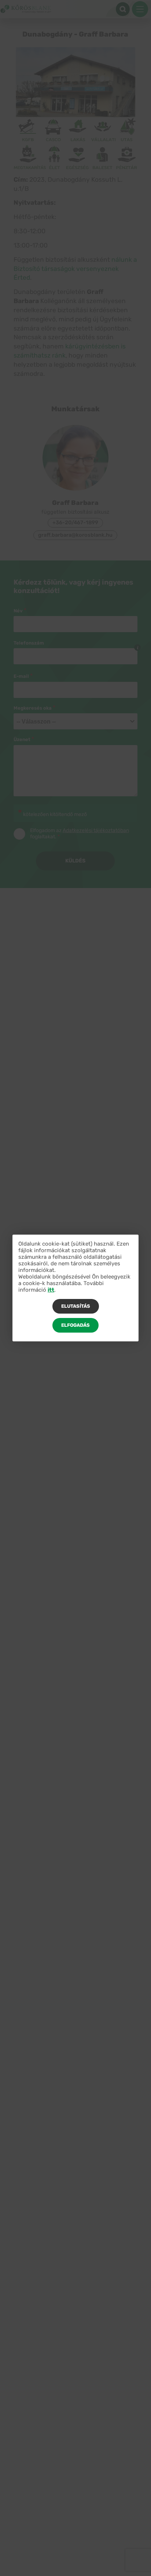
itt (51, 1290)
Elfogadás (75, 1325)
